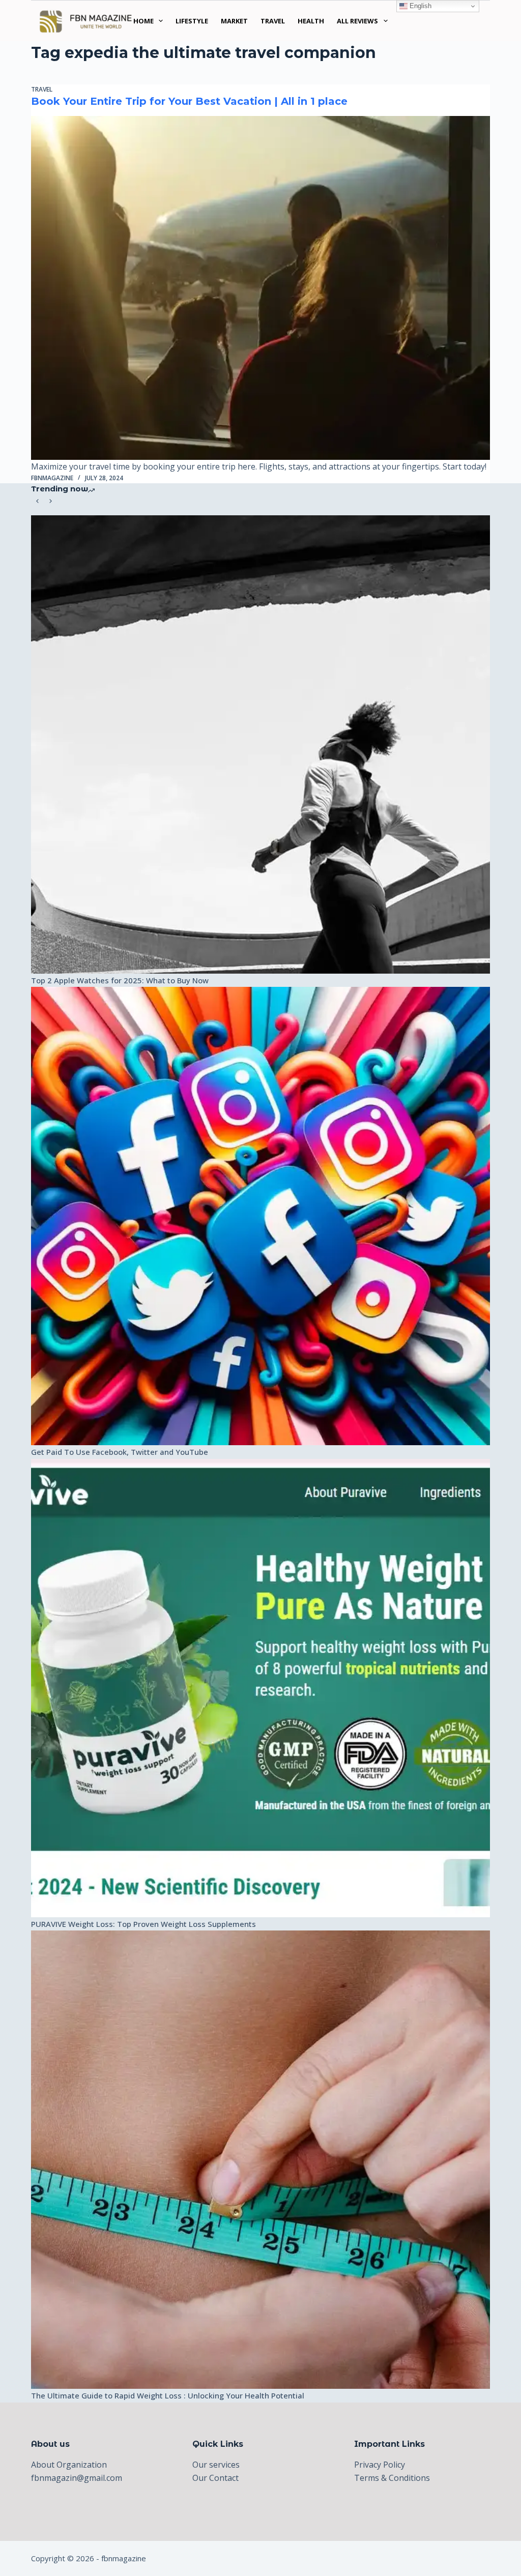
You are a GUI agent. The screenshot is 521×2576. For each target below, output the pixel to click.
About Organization (69, 2465)
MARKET (234, 21)
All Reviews (357, 21)
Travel (42, 89)
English (419, 6)
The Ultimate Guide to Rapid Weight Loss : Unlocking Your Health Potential (168, 2395)
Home (143, 21)
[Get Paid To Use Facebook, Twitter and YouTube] (260, 1216)
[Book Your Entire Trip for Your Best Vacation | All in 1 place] (260, 288)
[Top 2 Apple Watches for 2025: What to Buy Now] (260, 744)
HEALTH (311, 21)
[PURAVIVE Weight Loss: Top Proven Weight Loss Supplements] (260, 1688)
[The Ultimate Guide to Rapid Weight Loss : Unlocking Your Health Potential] (260, 2160)
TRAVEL (273, 21)
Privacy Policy (380, 2465)
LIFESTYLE (192, 21)
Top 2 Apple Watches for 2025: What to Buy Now (120, 980)
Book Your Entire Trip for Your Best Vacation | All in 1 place (189, 101)
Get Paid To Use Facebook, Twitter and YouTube (120, 1452)
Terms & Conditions (392, 2478)
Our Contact (215, 2478)
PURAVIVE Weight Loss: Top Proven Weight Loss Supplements (143, 1924)
